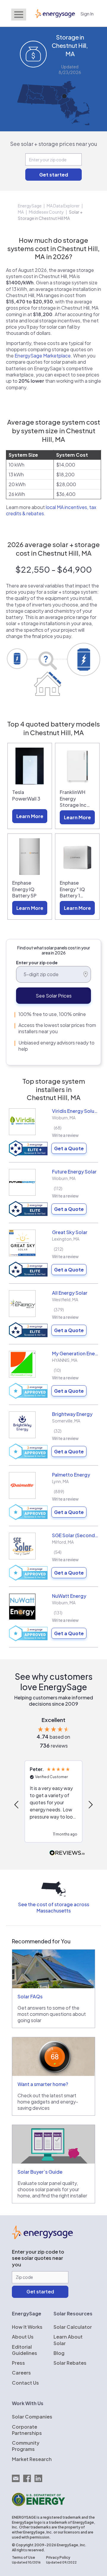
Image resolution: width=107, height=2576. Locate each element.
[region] (53, 1804)
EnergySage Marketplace (43, 356)
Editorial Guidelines (25, 2350)
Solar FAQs (30, 1996)
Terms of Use (23, 2557)
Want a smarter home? (43, 2084)
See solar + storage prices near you (54, 144)
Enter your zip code (37, 962)
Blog (59, 2353)
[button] (17, 1805)
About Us (23, 2337)
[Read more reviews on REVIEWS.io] (67, 1853)
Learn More (30, 816)
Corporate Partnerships (27, 2430)
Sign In (87, 14)
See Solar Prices (54, 996)
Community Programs (26, 2446)
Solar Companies (32, 2417)
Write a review (65, 1135)
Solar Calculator (73, 2327)
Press (18, 2363)
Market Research (32, 2459)
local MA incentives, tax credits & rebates (51, 510)
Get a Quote (69, 1148)
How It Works (27, 2327)
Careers (21, 2373)
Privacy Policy (58, 2557)
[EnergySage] (42, 2237)
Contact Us (25, 2383)
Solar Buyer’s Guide (40, 2172)
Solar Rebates (70, 2363)
